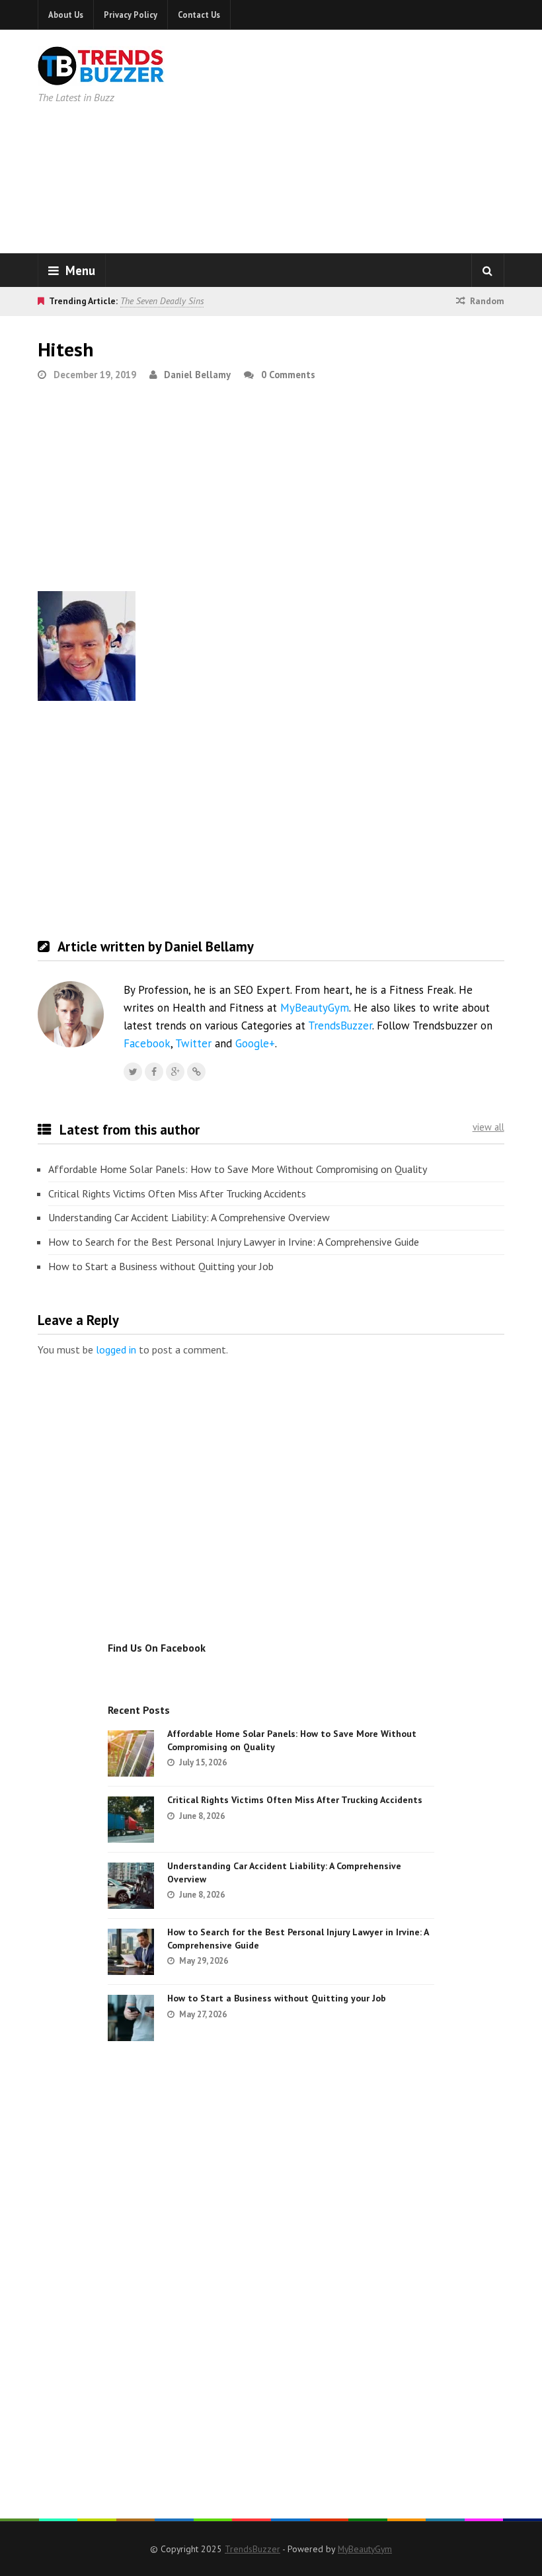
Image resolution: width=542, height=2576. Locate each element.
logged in (116, 1349)
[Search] (488, 270)
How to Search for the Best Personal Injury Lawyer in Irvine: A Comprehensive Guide (234, 1242)
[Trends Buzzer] (101, 77)
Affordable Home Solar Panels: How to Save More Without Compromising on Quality (238, 1169)
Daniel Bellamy (197, 375)
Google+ (255, 1043)
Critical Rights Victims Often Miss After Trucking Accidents (177, 1193)
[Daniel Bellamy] (196, 1072)
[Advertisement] (383, 139)
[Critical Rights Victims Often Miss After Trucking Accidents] (131, 1820)
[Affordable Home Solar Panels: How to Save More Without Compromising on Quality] (131, 1753)
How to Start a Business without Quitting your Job (161, 1266)
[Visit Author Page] (71, 1014)
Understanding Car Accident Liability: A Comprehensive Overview (189, 1217)
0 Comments (288, 375)
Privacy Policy (131, 15)
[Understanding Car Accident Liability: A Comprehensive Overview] (131, 1886)
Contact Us (199, 15)
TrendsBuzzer (340, 1026)
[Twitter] (133, 1072)
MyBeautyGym (315, 1008)
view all (488, 1127)
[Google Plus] (175, 1072)
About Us (66, 15)
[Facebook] (154, 1072)
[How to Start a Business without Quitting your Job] (131, 2018)
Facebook (147, 1043)
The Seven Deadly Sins (162, 301)
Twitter (193, 1043)
